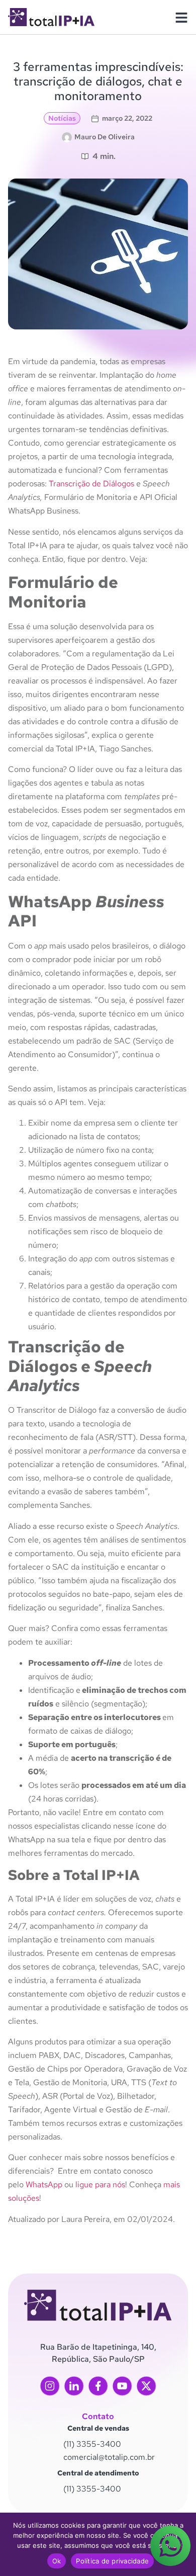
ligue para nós (100, 2184)
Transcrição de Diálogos (91, 484)
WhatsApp (44, 2184)
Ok (57, 2561)
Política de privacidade (112, 2561)
